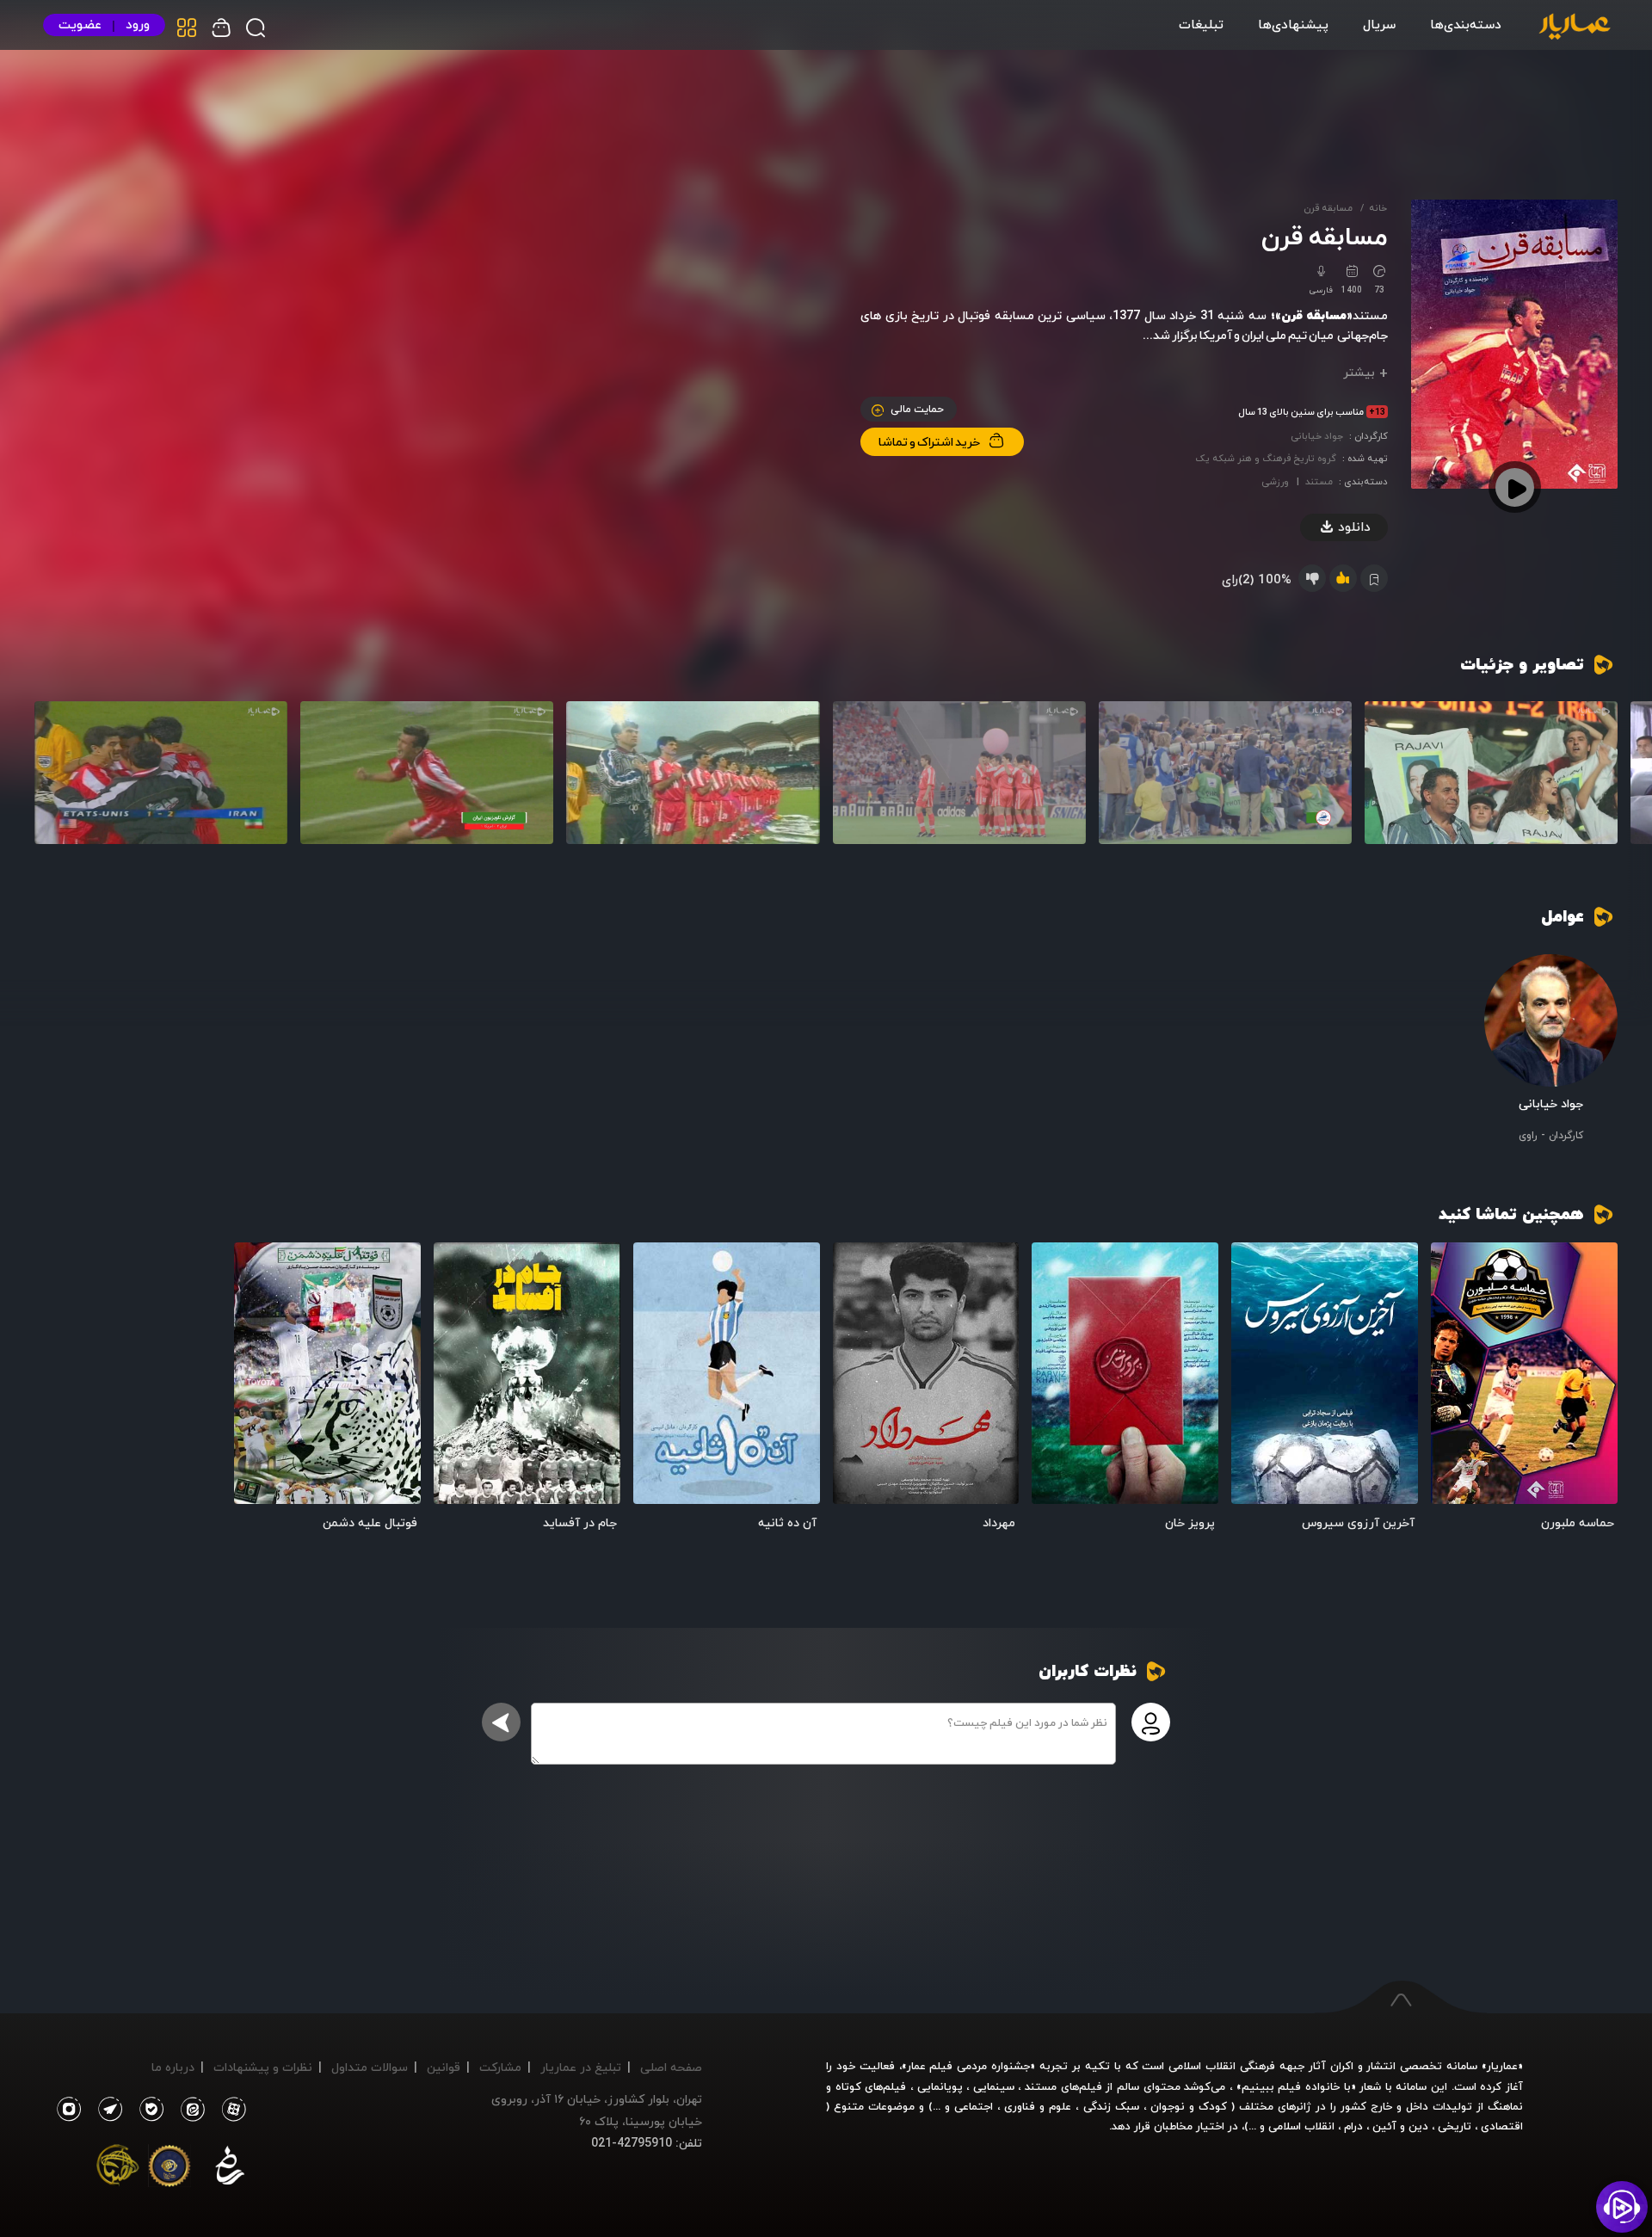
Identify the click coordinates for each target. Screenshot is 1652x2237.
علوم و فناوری (1038, 2106)
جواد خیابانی (1317, 436)
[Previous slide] (1596, 780)
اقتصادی (1502, 2126)
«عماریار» (1502, 2066)
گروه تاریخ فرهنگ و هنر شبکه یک (1266, 458)
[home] (1575, 28)
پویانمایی (940, 2086)
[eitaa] (189, 2110)
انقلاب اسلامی (1300, 2126)
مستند (1319, 481)
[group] (1491, 773)
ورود (138, 25)
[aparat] (231, 2110)
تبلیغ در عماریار (581, 2067)
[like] (1343, 578)
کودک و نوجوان (1189, 2106)
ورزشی (1275, 481)
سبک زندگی (1111, 2106)
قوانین (444, 2067)
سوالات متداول (370, 2067)
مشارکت (500, 2067)
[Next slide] (56, 780)
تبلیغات (1201, 24)
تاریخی (1455, 2126)
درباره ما (173, 2067)
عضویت (80, 25)
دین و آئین (1400, 2126)
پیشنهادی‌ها (1293, 24)
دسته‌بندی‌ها (1466, 24)
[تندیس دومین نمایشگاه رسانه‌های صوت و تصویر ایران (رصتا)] (118, 2169)
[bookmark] (1455, 1266)
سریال (1379, 24)
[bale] (147, 2110)
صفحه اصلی (671, 2067)
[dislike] (1312, 578)
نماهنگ (1505, 2106)
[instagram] (68, 2110)
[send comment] (501, 1722)
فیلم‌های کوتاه (871, 2086)
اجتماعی (971, 2106)
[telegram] (106, 2110)
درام (1353, 2126)
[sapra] (170, 2169)
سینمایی (994, 2086)
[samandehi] (230, 2169)
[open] (1524, 1373)
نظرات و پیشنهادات (263, 2067)
